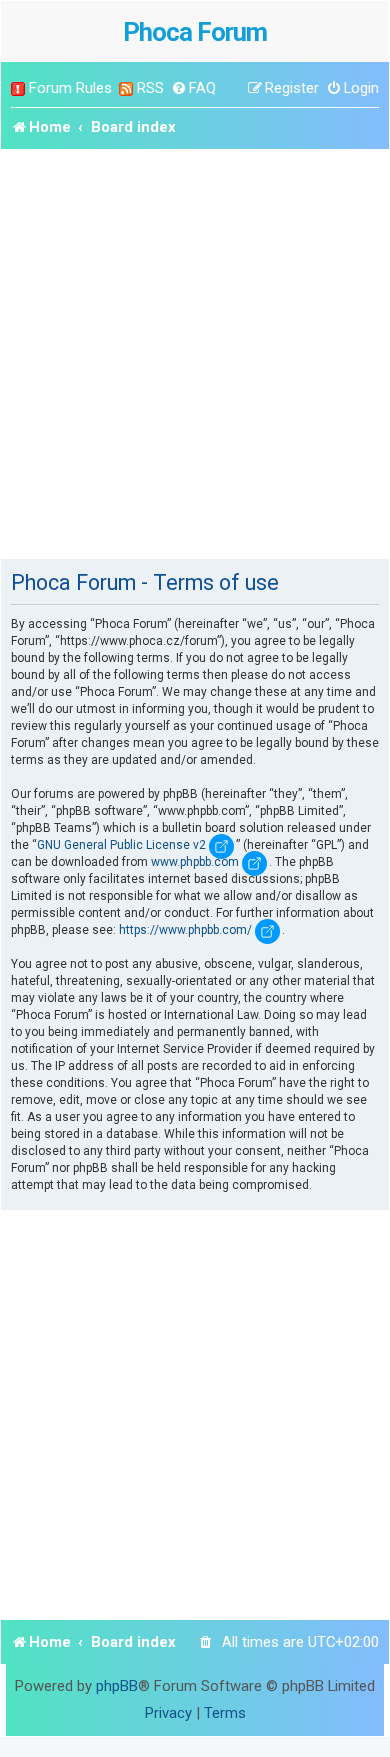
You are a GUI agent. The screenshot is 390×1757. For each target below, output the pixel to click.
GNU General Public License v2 (121, 845)
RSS (150, 88)
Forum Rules (70, 88)
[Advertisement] (195, 354)
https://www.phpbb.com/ (185, 930)
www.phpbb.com (195, 862)
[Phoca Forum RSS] (126, 88)
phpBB (117, 1686)
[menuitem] (193, 88)
